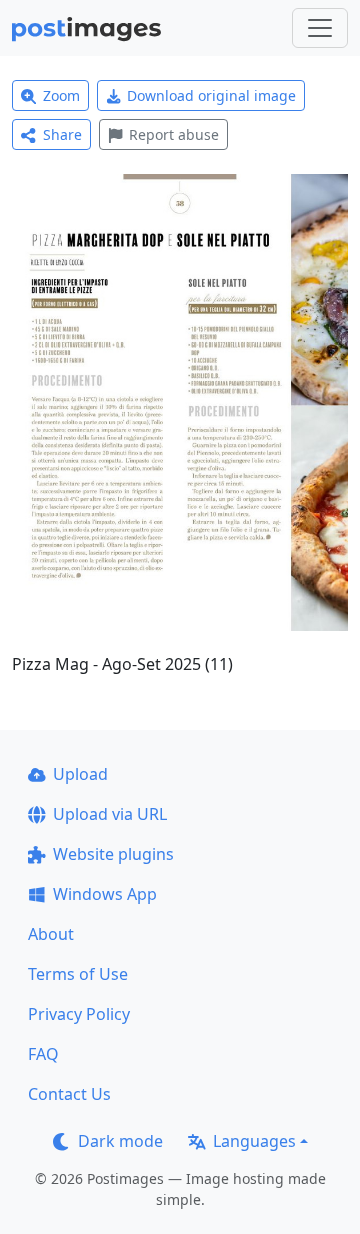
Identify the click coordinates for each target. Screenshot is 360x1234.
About (51, 934)
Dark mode (120, 1141)
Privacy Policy (79, 1014)
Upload (80, 774)
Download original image (211, 95)
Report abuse (174, 134)
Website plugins (113, 854)
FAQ (43, 1054)
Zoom (61, 95)
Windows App (105, 894)
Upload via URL (110, 814)
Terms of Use (78, 974)
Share (62, 134)
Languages (254, 1141)
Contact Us (69, 1094)
